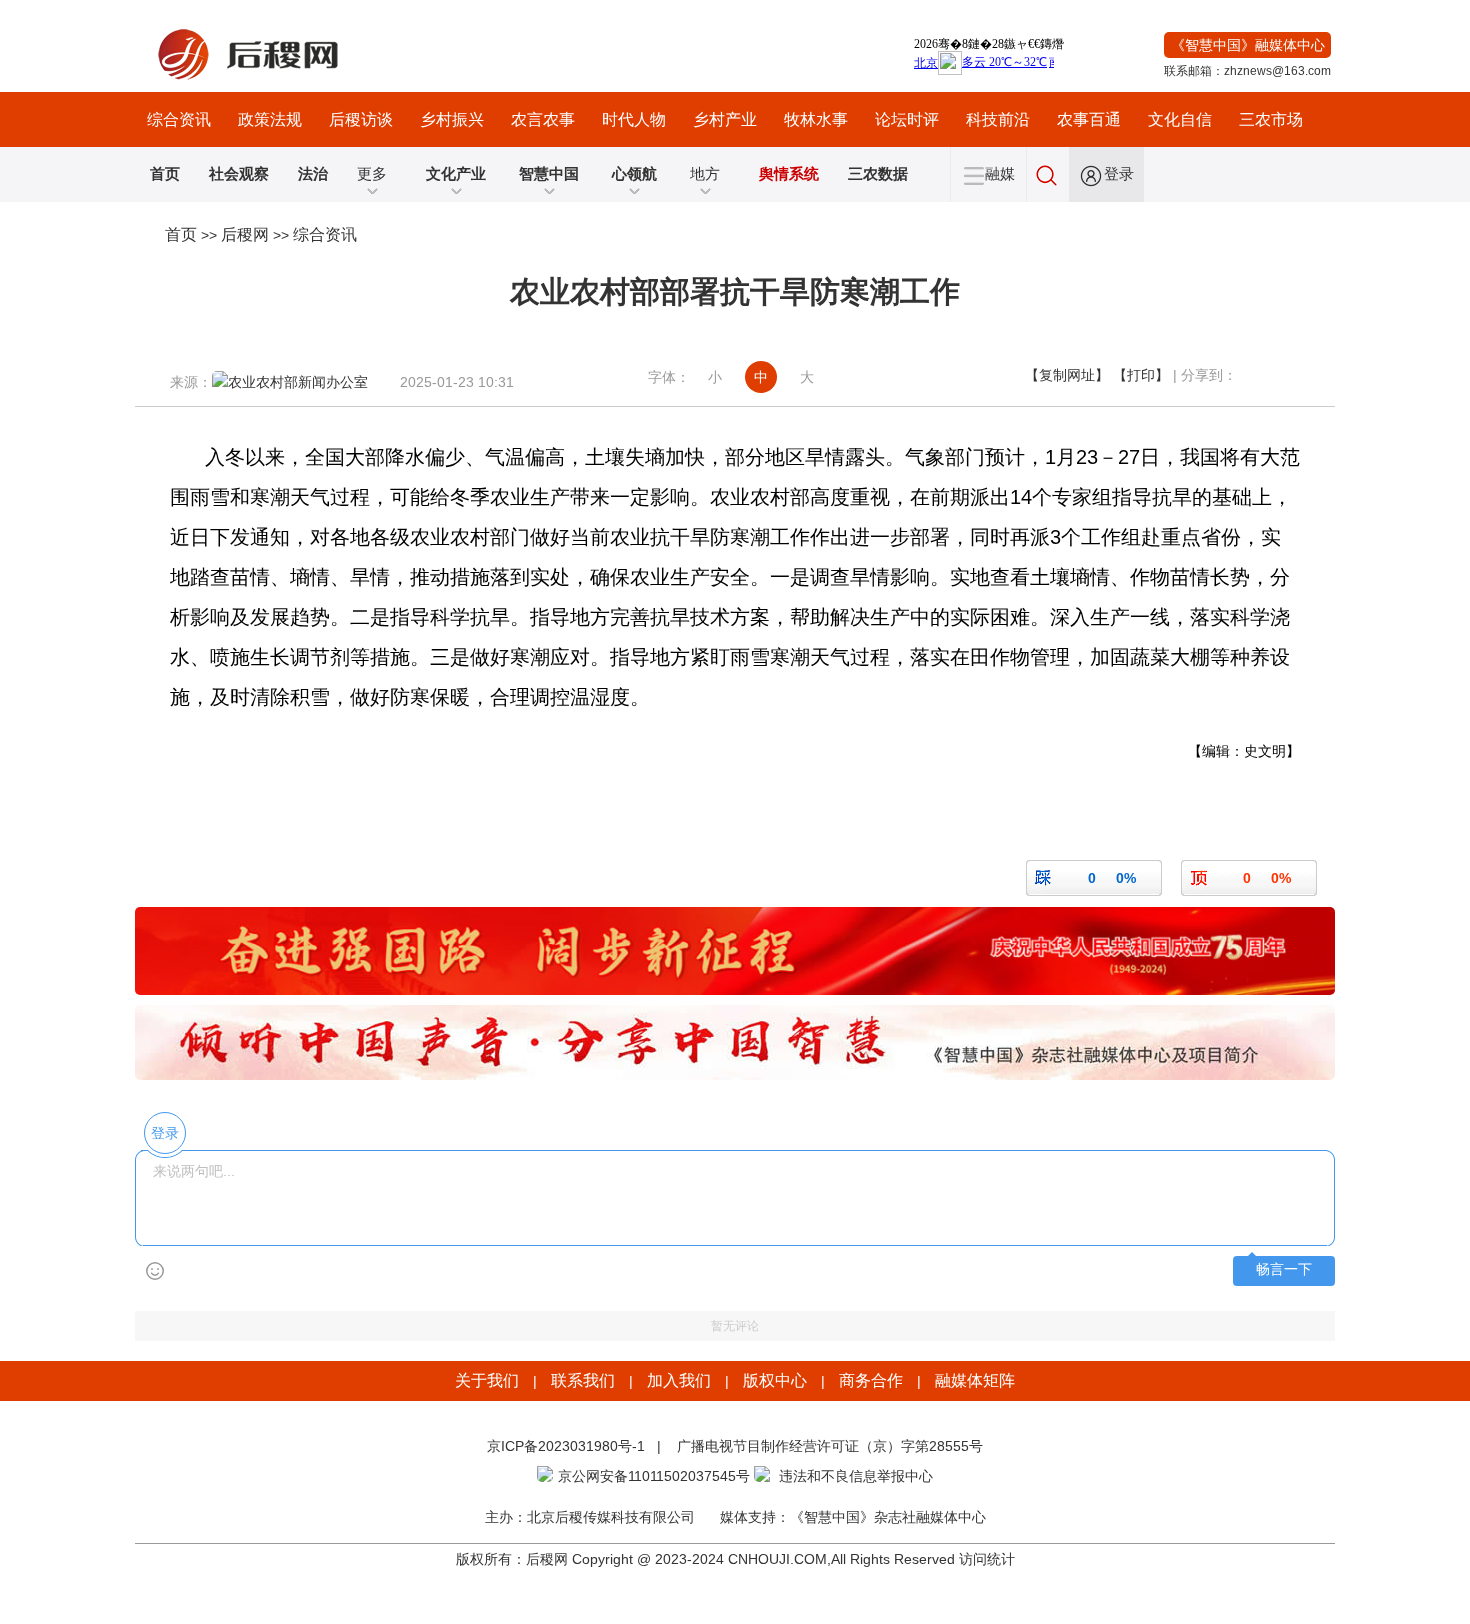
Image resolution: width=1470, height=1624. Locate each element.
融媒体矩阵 (975, 1380)
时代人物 (634, 119)
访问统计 (987, 1559)
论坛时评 (907, 119)
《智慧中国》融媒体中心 (1248, 45)
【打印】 (1141, 375)
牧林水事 (816, 119)
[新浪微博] (1305, 375)
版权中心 (775, 1380)
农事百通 (1089, 119)
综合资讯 (179, 119)
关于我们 (487, 1380)
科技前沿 (998, 119)
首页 (181, 234)
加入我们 (679, 1380)
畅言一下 (1284, 1269)
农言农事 (543, 119)
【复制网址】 (1067, 375)
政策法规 (270, 119)
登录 (1119, 174)
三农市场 (1271, 119)
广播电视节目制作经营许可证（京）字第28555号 (828, 1446)
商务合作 (871, 1380)
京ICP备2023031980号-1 (566, 1446)
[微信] (1261, 375)
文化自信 (1180, 119)
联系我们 (583, 1380)
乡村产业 (725, 119)
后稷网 (245, 234)
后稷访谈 (361, 119)
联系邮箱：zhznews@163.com (1247, 71)
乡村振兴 (452, 119)
